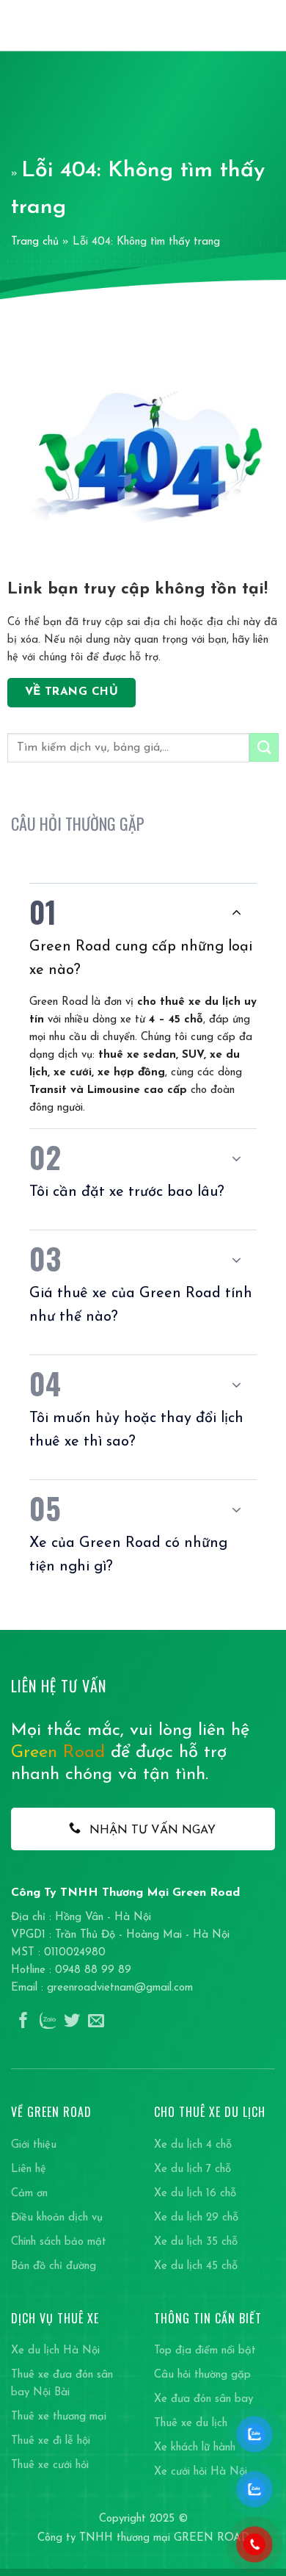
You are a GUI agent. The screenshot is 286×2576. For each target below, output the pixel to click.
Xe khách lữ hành (195, 2448)
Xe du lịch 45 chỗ (196, 2266)
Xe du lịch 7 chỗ (192, 2169)
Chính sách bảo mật (59, 2242)
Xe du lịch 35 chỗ (196, 2242)
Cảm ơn (29, 2194)
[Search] (242, 25)
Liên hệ (29, 2169)
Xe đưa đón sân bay (203, 2399)
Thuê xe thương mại (59, 2417)
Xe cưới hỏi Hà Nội (201, 2472)
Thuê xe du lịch (191, 2424)
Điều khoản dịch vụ (57, 2218)
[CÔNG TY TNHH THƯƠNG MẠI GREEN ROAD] (50, 26)
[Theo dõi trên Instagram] (48, 2022)
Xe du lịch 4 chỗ (193, 2145)
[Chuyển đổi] (236, 912)
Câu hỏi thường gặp (202, 2375)
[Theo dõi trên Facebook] (23, 2022)
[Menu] (267, 25)
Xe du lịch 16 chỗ (195, 2194)
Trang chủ (35, 242)
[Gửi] (264, 747)
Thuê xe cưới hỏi (50, 2465)
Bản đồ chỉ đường (54, 2266)
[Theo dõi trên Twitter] (72, 2022)
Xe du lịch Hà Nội (55, 2351)
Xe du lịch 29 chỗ (196, 2218)
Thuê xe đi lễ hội (51, 2441)
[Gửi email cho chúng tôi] (96, 2022)
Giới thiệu (34, 2145)
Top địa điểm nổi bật (205, 2351)
